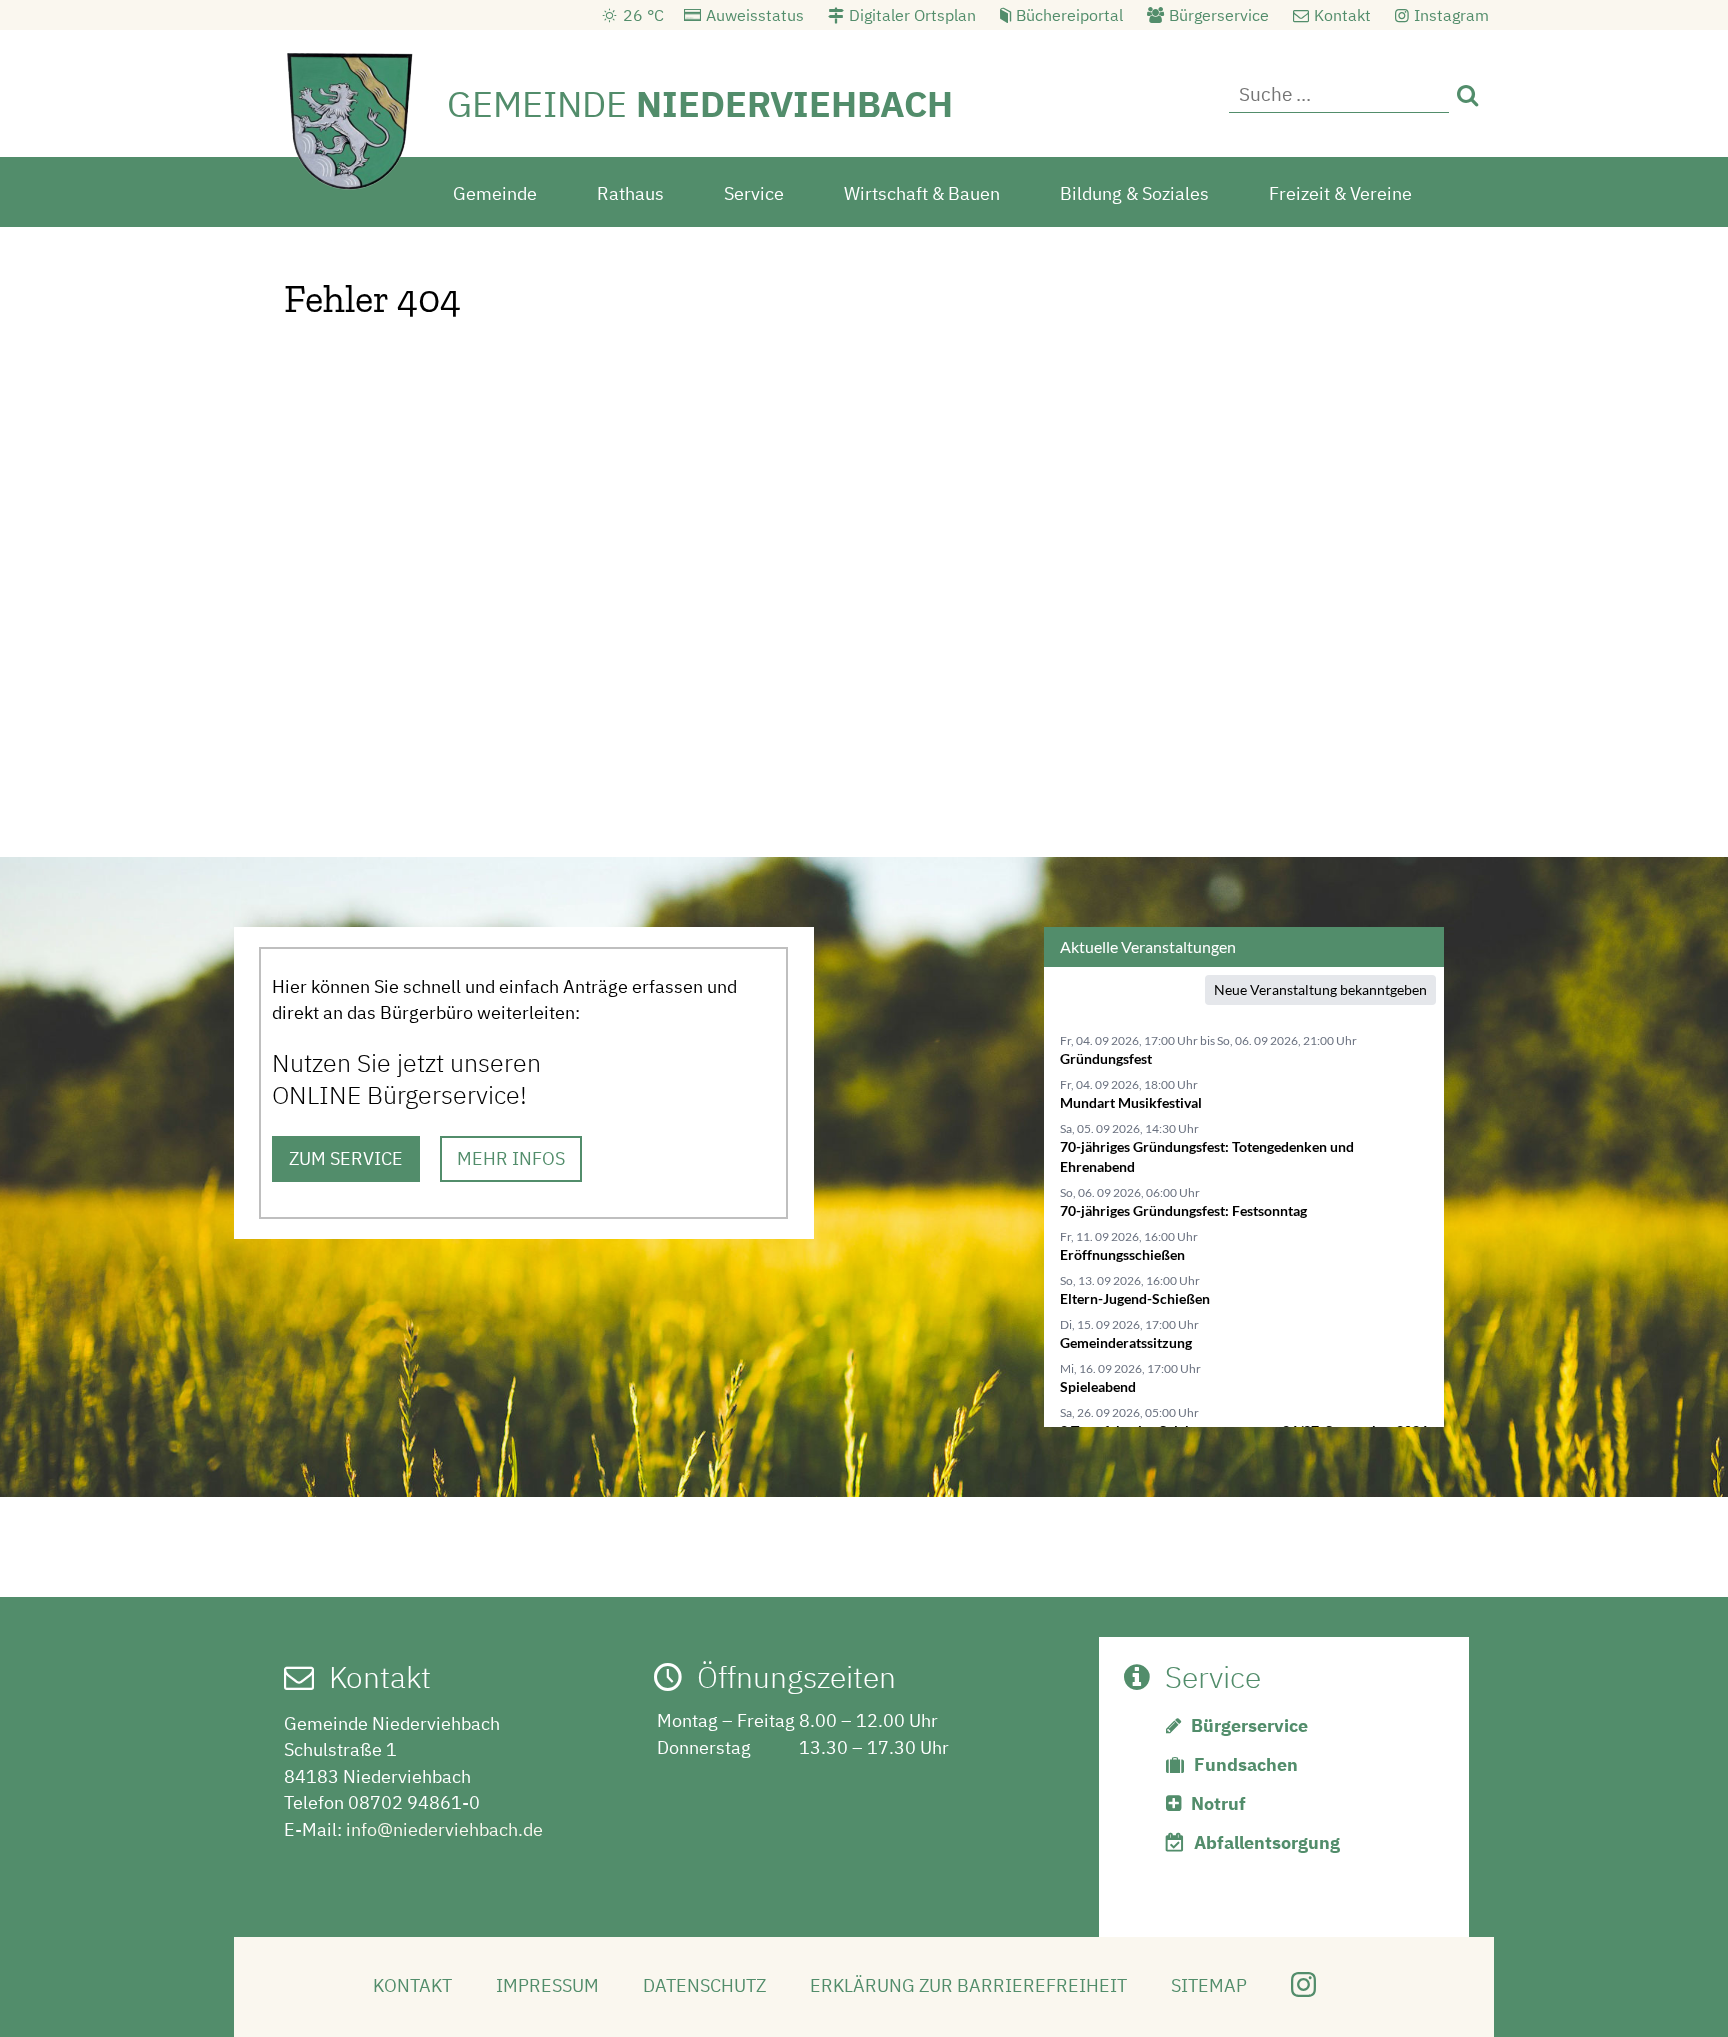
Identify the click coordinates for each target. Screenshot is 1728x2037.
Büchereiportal (1069, 15)
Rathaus (630, 193)
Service (754, 193)
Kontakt (1342, 15)
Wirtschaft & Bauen (922, 193)
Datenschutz (704, 1985)
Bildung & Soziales (1134, 193)
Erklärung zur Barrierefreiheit (968, 1985)
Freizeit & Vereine (1340, 193)
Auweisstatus (755, 15)
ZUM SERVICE (346, 1158)
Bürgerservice (1219, 15)
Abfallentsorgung (1267, 1842)
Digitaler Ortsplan (912, 15)
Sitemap (1209, 1985)
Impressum (547, 1985)
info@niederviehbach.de (444, 1829)
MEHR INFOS (511, 1158)
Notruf (1218, 1803)
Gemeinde (495, 193)
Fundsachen (1246, 1764)
